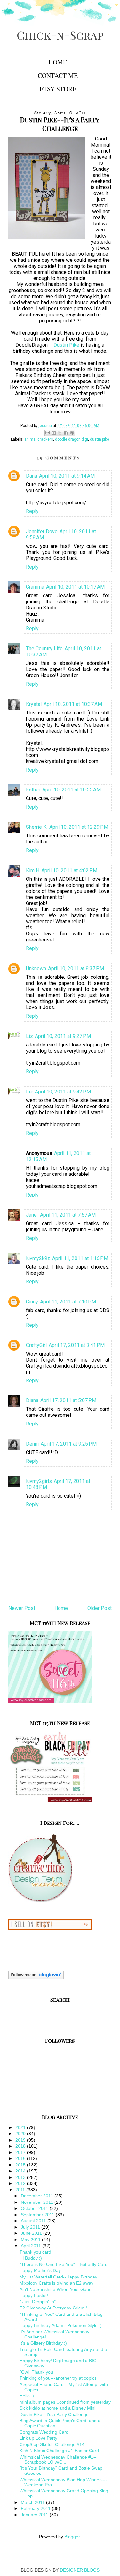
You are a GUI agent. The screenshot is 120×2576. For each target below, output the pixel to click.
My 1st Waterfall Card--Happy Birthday (58, 2277)
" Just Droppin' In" (38, 2302)
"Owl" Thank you (36, 2372)
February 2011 (36, 2508)
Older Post (100, 1608)
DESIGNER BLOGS (80, 2570)
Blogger (72, 2537)
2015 (21, 2165)
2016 (21, 2158)
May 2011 (31, 2240)
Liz (29, 1036)
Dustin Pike (66, 345)
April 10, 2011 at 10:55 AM (72, 790)
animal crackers (39, 439)
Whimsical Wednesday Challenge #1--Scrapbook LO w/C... (58, 2459)
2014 (21, 2171)
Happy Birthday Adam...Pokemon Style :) (61, 2325)
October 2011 (35, 2208)
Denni (32, 1444)
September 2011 (38, 2215)
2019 (21, 2140)
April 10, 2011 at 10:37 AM (73, 704)
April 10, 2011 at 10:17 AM (75, 587)
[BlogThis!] (54, 433)
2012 (21, 2183)
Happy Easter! (34, 2295)
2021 (21, 2127)
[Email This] (48, 433)
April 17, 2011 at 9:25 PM (69, 1444)
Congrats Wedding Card (44, 2432)
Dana (32, 476)
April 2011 (32, 2246)
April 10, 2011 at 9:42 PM (63, 1092)
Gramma (35, 587)
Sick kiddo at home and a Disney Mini (57, 2408)
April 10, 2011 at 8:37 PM (76, 968)
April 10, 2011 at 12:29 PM (79, 827)
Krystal (34, 704)
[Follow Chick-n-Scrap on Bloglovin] (36, 1978)
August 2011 (34, 2221)
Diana (32, 1400)
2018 (21, 2146)
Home (58, 62)
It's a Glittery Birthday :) (43, 2343)
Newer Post (22, 1608)
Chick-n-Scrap (60, 35)
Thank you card (35, 2252)
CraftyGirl (36, 1345)
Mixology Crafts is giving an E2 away (56, 2283)
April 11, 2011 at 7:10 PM (68, 1302)
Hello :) (27, 2396)
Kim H (33, 870)
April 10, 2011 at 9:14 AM (67, 476)
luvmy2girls (39, 1481)
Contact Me (58, 76)
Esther (33, 790)
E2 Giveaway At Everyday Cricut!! (53, 2308)
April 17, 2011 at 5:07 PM (68, 1400)
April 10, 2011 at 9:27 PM (63, 1036)
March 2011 (33, 2502)
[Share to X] (60, 433)
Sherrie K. (37, 827)
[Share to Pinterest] (72, 433)
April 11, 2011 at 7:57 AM (68, 1215)
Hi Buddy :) (31, 2258)
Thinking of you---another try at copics (58, 2378)
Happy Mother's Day (40, 2270)
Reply (32, 511)
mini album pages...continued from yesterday (65, 2402)
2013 (21, 2177)
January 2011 (35, 2515)
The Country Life (44, 649)
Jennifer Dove (42, 531)
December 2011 (38, 2196)
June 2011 (32, 2233)
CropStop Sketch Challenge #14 (52, 2444)
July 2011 (31, 2227)
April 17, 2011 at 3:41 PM (77, 1345)
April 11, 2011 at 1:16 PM (80, 1258)
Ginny (32, 1302)
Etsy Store (58, 89)
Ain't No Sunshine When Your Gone (56, 2289)
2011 (21, 2190)
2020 (21, 2134)
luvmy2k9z (38, 1258)
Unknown (36, 968)
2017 (21, 2152)
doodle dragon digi (72, 439)
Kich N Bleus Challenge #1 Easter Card (59, 2451)
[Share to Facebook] (66, 433)
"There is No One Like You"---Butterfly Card (64, 2264)
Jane (32, 1215)
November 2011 (38, 2202)
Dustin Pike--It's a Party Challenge (54, 2414)
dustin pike (100, 439)
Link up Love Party (38, 2438)
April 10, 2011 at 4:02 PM (69, 870)
